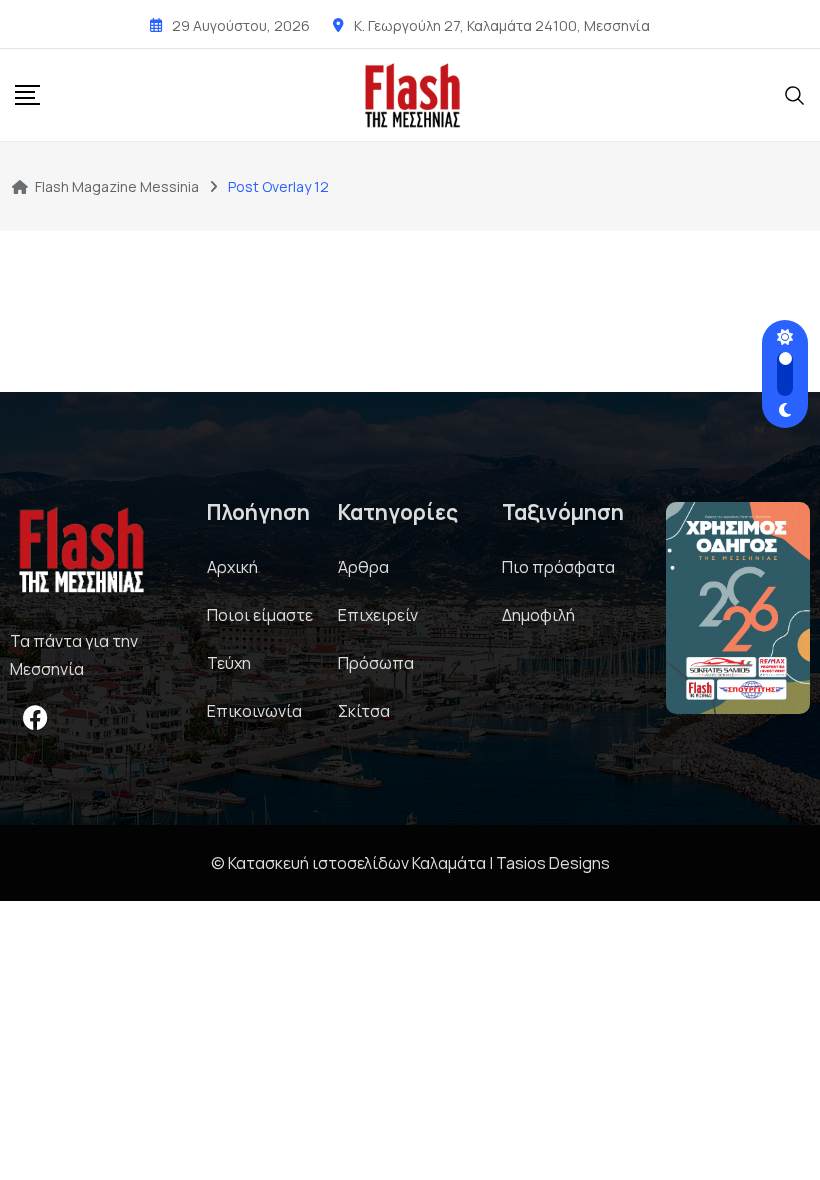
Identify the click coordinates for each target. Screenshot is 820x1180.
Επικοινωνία (254, 711)
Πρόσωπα (376, 663)
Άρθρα (363, 567)
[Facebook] (35, 718)
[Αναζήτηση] (795, 94)
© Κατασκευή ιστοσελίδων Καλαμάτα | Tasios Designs (410, 863)
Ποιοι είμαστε (260, 615)
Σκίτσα (364, 711)
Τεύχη (229, 663)
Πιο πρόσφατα (558, 567)
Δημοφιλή (538, 615)
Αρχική (232, 567)
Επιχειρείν (378, 615)
